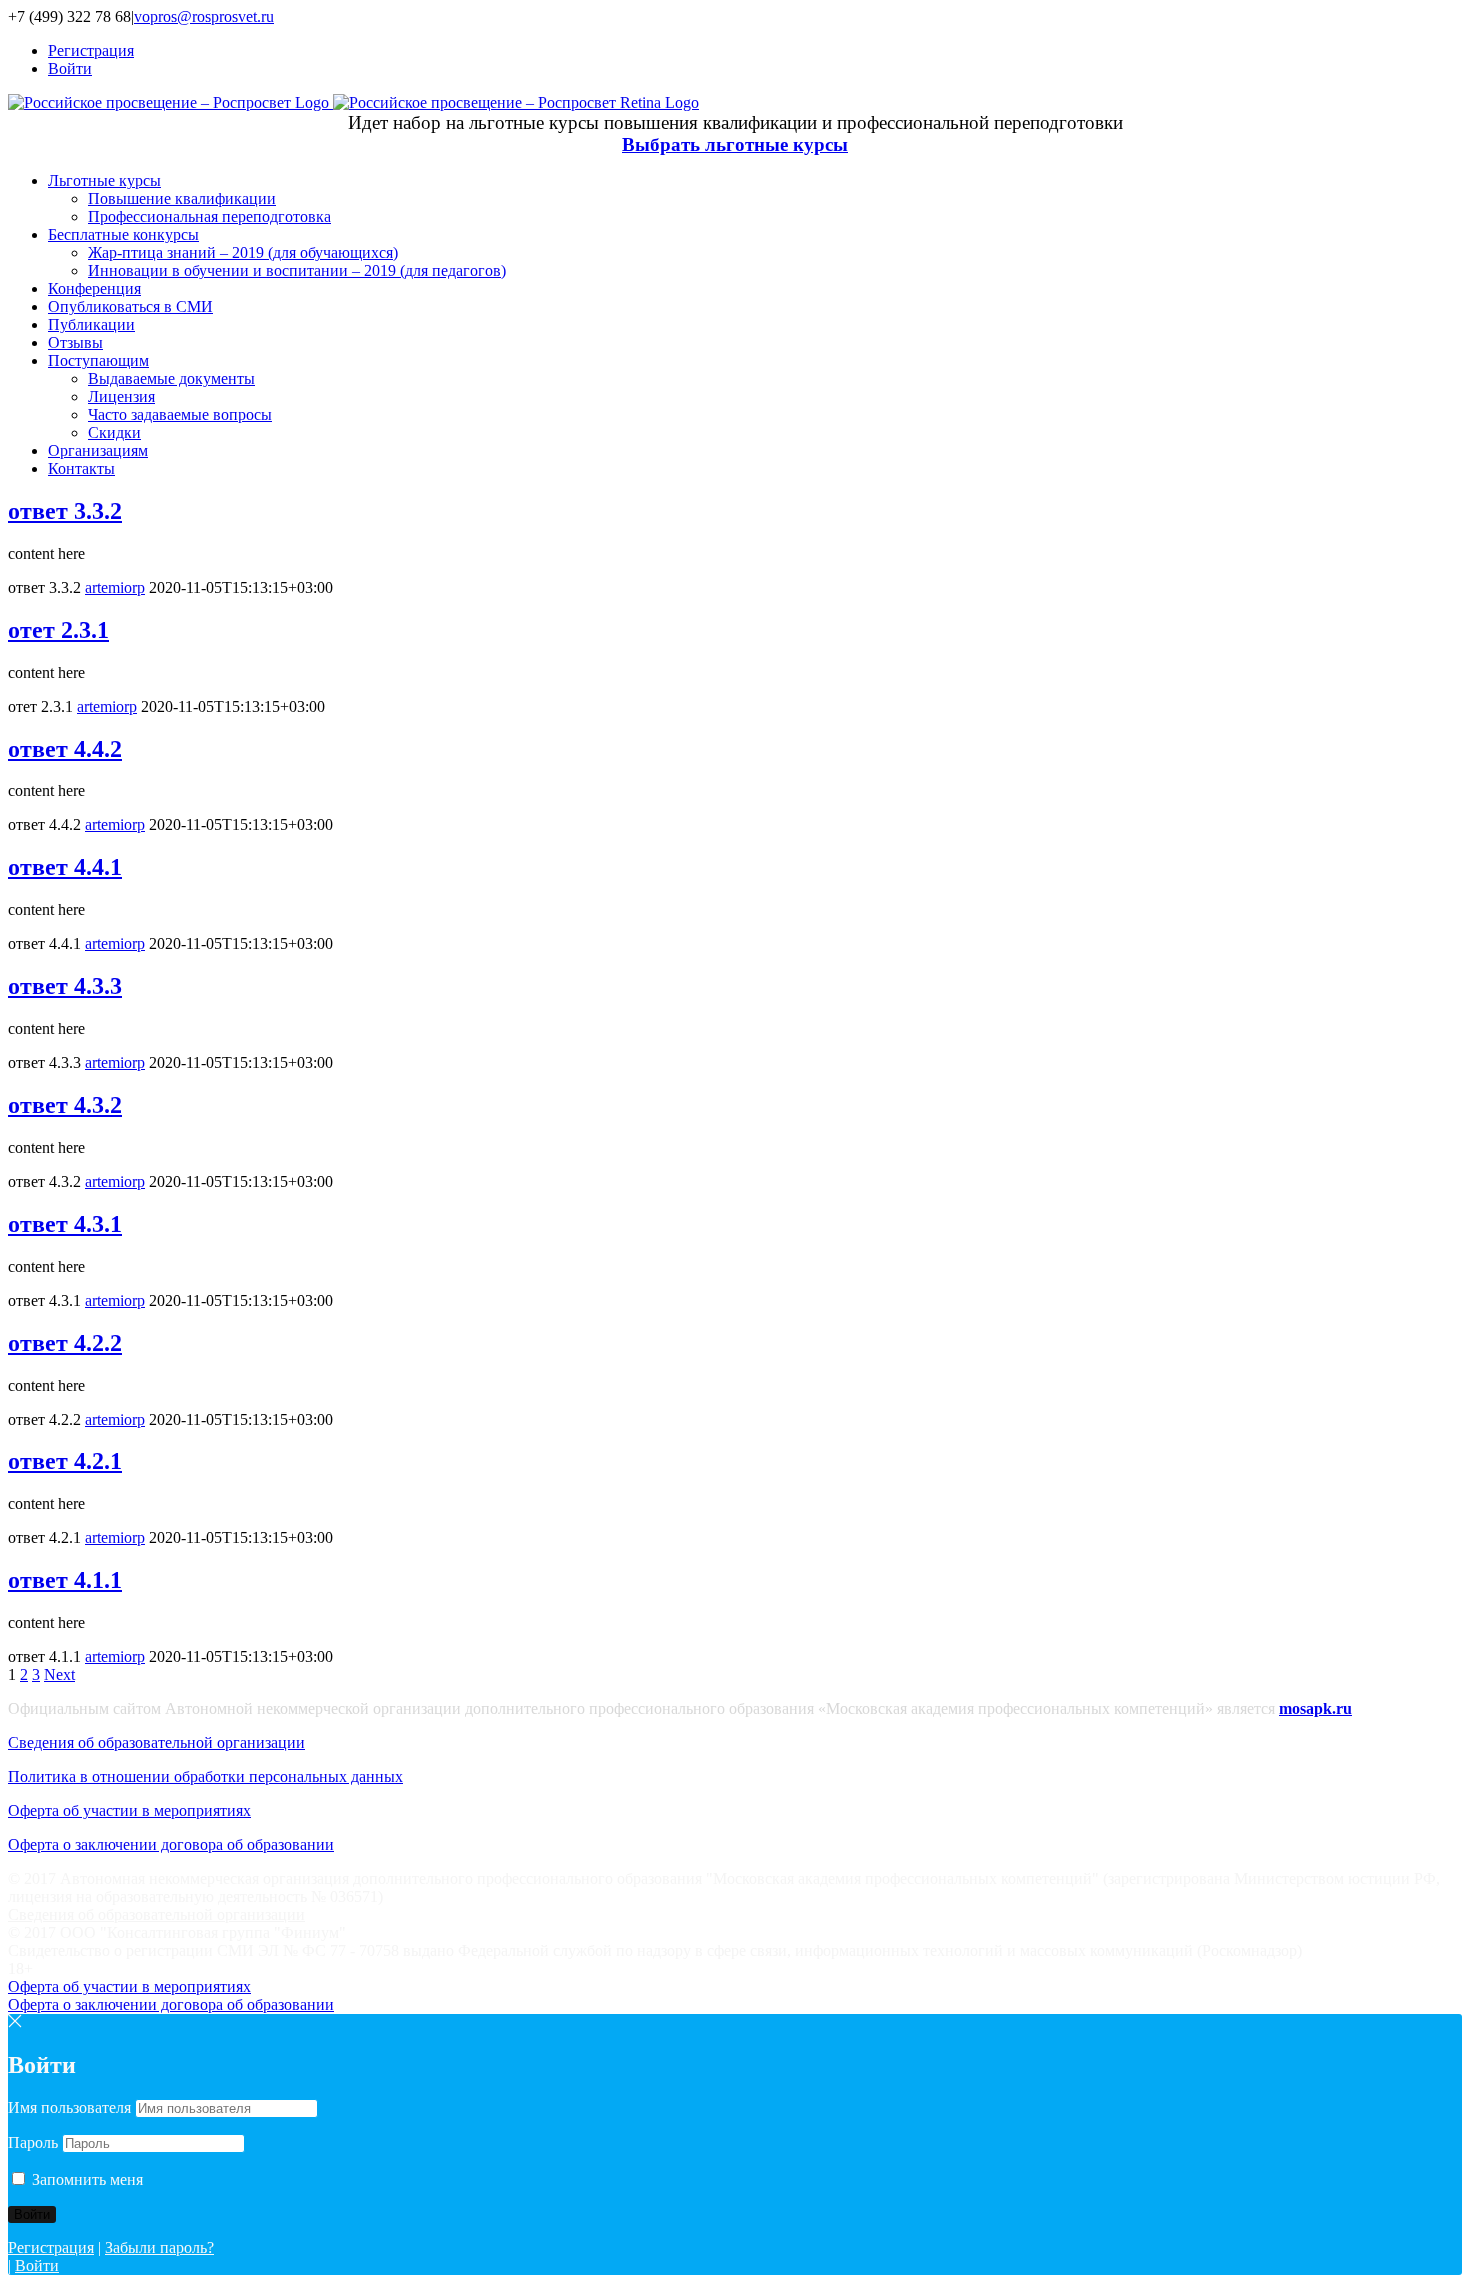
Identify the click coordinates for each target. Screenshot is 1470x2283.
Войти (37, 2265)
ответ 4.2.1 (65, 1461)
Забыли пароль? (159, 2247)
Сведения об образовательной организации (156, 1742)
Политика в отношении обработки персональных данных (205, 1776)
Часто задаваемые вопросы (180, 414)
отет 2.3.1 (58, 630)
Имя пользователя (69, 2107)
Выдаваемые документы (171, 378)
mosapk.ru (1315, 1708)
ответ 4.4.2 (65, 749)
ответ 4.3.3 (65, 986)
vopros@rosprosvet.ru (204, 16)
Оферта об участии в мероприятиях (129, 1810)
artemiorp (115, 587)
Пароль (33, 2142)
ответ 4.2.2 (65, 1343)
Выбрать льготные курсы (735, 144)
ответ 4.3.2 (65, 1105)
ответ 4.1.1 (65, 1580)
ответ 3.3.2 (65, 511)
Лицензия (121, 396)
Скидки (114, 432)
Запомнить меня (85, 2179)
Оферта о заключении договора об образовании (171, 1844)
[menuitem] (755, 51)
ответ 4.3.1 (65, 1224)
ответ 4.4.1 (65, 867)
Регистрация (51, 2247)
